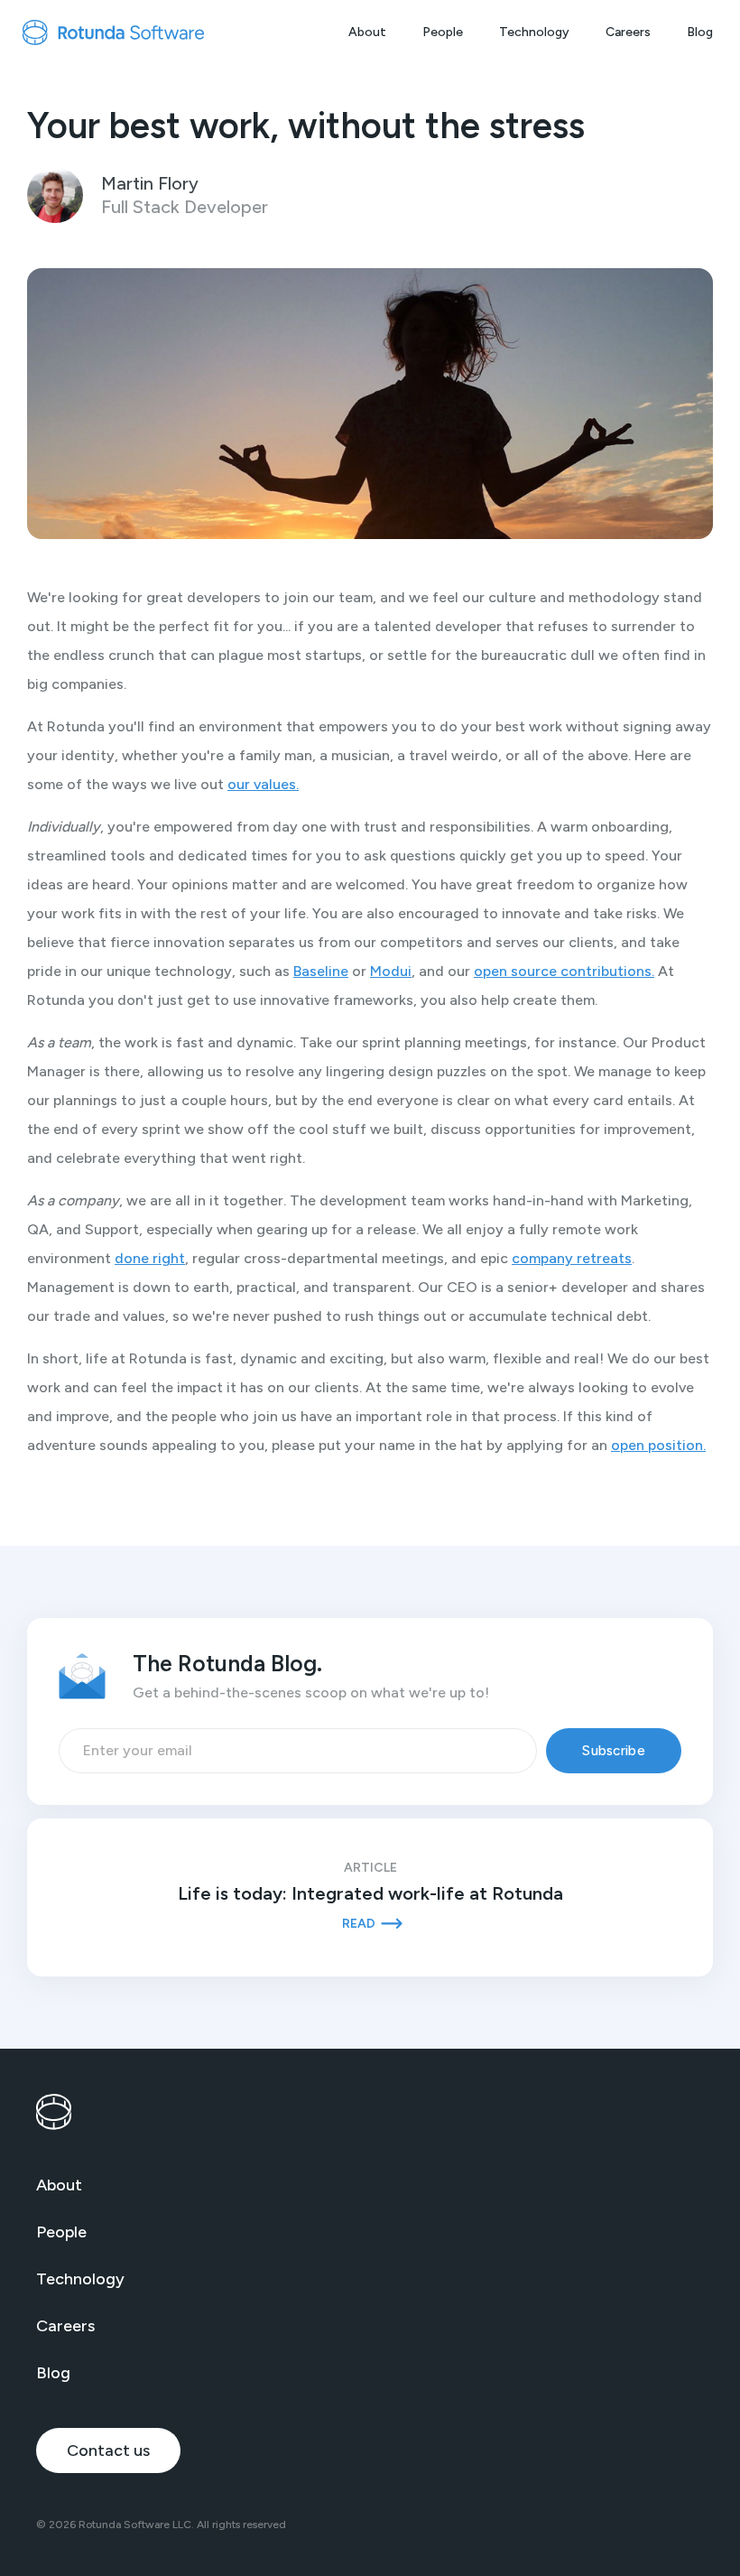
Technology (534, 32)
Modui (391, 971)
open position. (658, 1445)
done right (150, 1258)
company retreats (572, 1258)
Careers (628, 32)
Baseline (321, 971)
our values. (263, 784)
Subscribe (614, 1751)
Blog (700, 32)
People (443, 32)
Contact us (108, 2450)
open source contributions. (564, 971)
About (367, 32)
